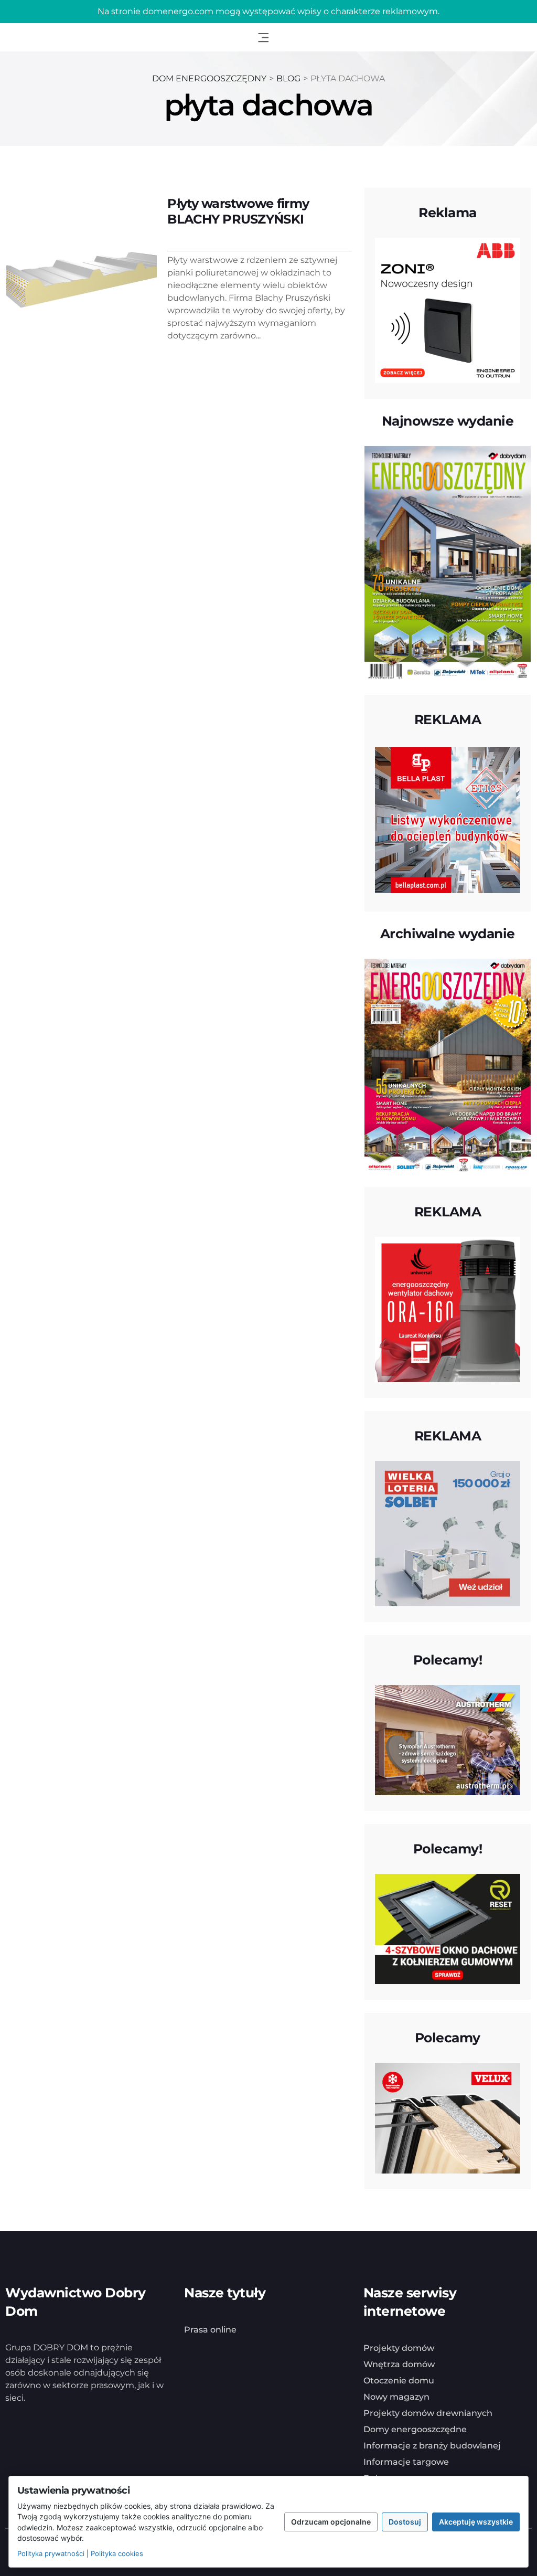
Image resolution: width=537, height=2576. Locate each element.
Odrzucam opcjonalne (331, 2522)
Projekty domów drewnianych (428, 2413)
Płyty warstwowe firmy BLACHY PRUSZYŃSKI (238, 211)
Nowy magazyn (396, 2397)
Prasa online (210, 2330)
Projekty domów (399, 2348)
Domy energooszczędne (415, 2429)
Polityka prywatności (51, 2553)
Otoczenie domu (399, 2381)
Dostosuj (405, 2522)
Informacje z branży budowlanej (432, 2446)
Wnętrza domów (399, 2364)
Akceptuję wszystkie (476, 2522)
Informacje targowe (406, 2462)
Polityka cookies (117, 2553)
